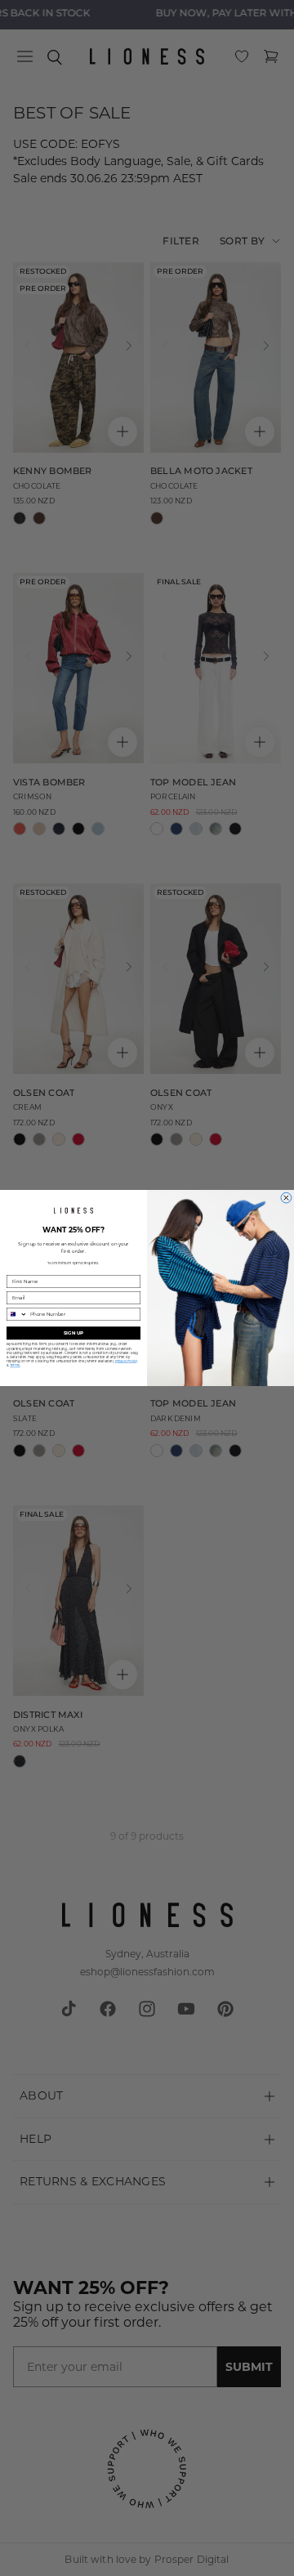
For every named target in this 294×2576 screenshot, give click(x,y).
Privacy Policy (127, 1361)
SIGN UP (73, 1333)
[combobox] (17, 1314)
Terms (15, 1365)
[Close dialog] (286, 1198)
